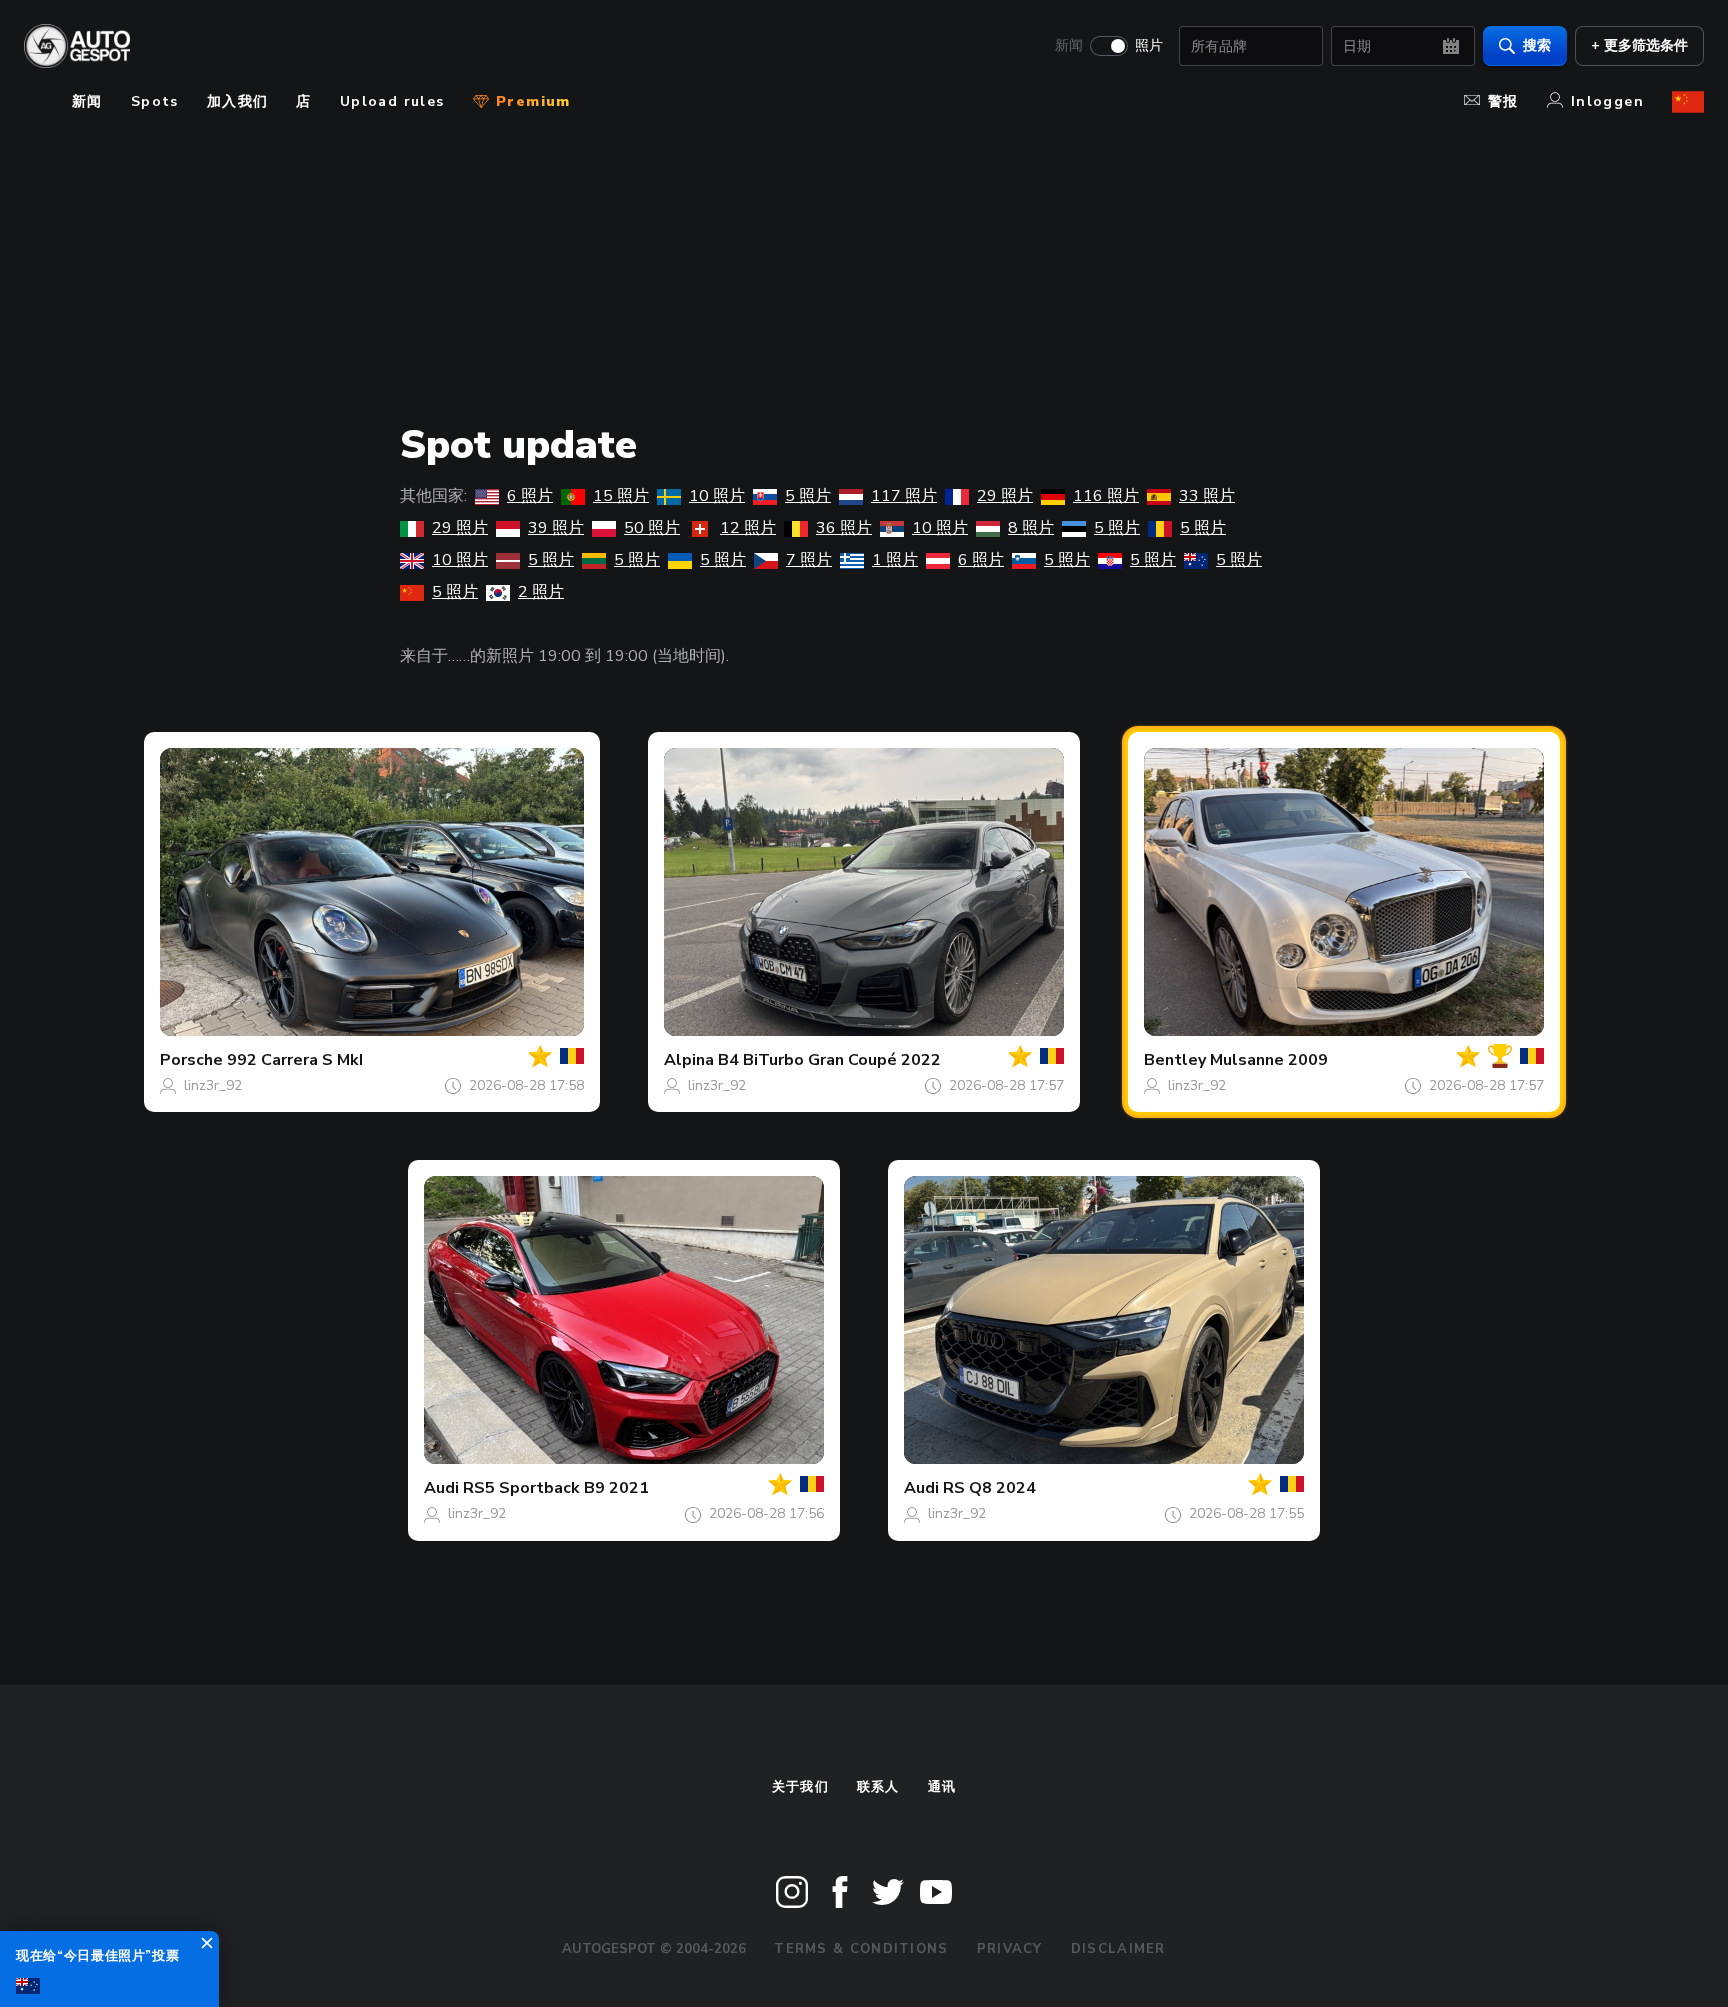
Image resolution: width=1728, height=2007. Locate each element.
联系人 (878, 1787)
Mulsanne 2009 (1269, 1060)
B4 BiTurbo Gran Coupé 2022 (829, 1060)
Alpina (689, 1060)
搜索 (1537, 45)
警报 (1503, 101)
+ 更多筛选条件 (1639, 45)
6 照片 (530, 496)
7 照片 (809, 560)
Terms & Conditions (861, 1949)
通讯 (942, 1787)
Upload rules (392, 101)
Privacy (1010, 1949)
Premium (531, 101)
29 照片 (1005, 496)
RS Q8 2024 (989, 1488)
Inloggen (1607, 101)
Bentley (1175, 1060)
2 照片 (541, 592)
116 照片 (1106, 496)
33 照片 (1207, 496)
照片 (1149, 46)
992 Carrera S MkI (295, 1060)
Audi (441, 1488)
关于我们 (800, 1787)
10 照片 (717, 496)
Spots (155, 101)
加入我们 (238, 101)
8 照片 (1031, 528)
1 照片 (895, 560)
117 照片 (904, 496)
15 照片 (621, 496)
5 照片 (808, 496)
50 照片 (652, 528)
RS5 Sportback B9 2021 (556, 1488)
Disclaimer (1118, 1949)
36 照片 (844, 528)
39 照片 (556, 528)
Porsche (191, 1060)
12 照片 (748, 528)
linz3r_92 (213, 1085)
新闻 (1069, 46)
